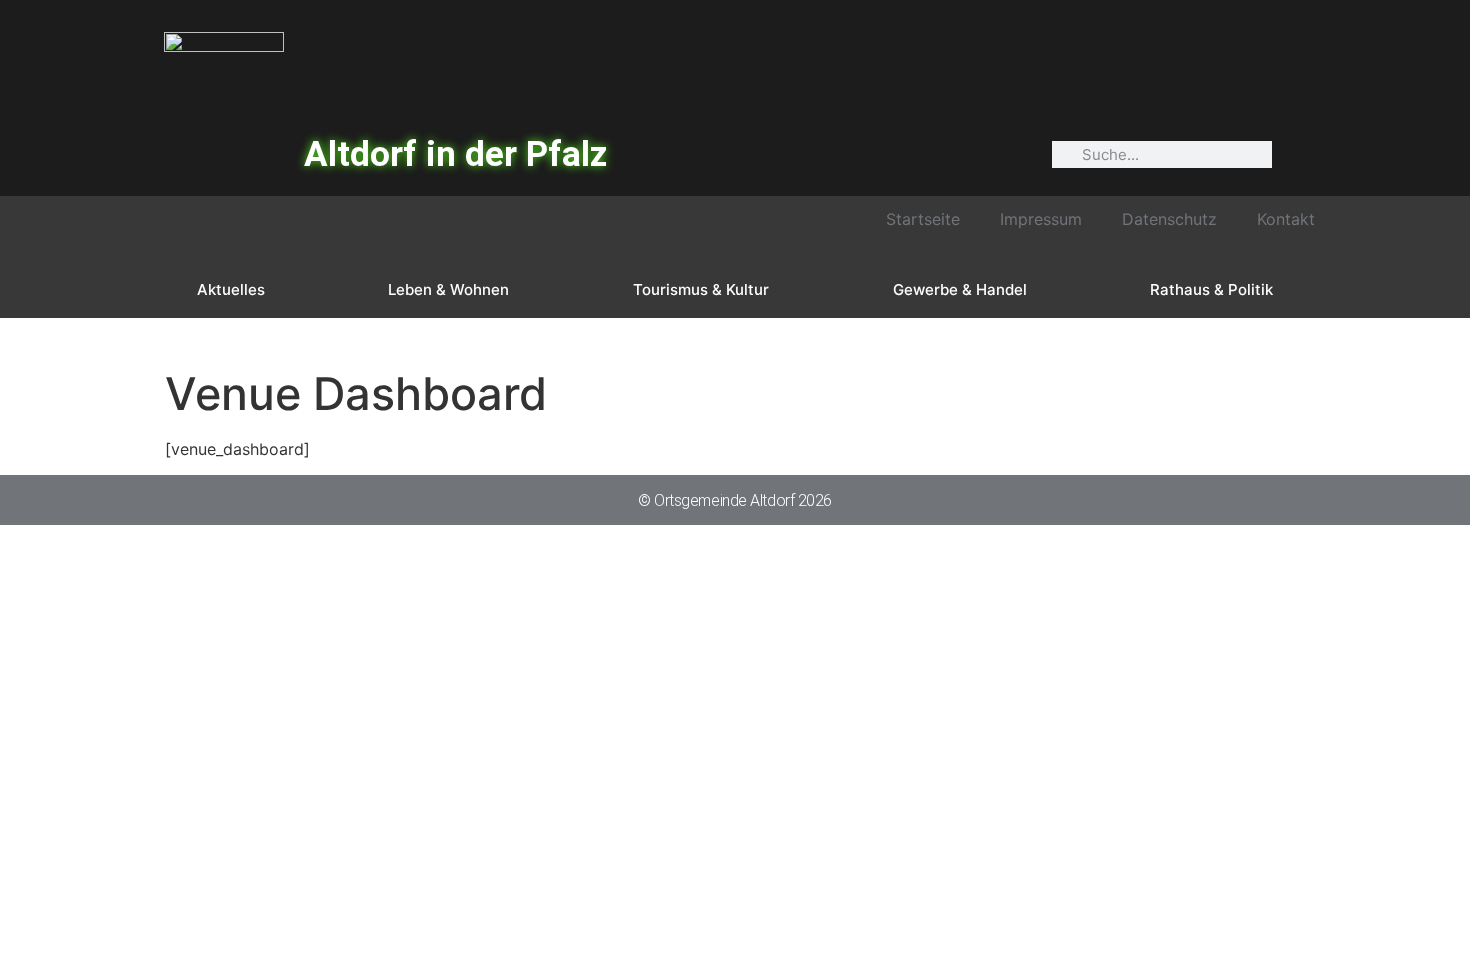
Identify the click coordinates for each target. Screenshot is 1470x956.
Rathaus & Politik (1211, 289)
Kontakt (1286, 219)
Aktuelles (231, 289)
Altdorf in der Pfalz (455, 154)
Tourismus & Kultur (701, 289)
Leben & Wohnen (448, 289)
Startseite (923, 219)
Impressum (1041, 219)
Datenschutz (1169, 219)
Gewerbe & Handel (960, 289)
